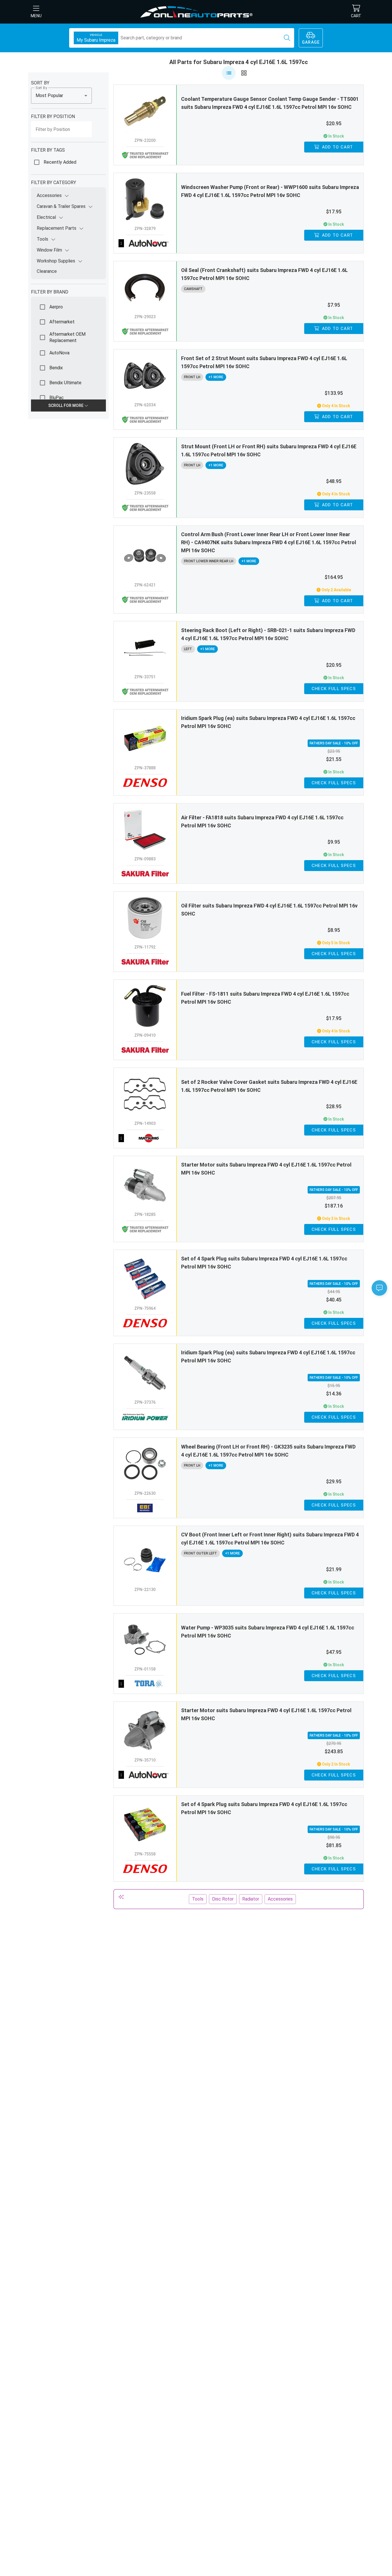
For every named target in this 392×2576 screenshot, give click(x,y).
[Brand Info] (145, 243)
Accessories (49, 195)
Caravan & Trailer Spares (61, 206)
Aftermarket (62, 322)
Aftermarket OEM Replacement (67, 337)
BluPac (57, 398)
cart (356, 16)
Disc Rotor (223, 1899)
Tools (42, 239)
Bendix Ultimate (65, 383)
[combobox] (61, 96)
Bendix (56, 368)
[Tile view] (244, 73)
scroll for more (66, 405)
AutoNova (59, 353)
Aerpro (56, 307)
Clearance (47, 271)
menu (36, 16)
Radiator (251, 1899)
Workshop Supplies (56, 261)
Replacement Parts (57, 228)
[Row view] (229, 73)
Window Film (49, 250)
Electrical (46, 217)
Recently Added (60, 162)
